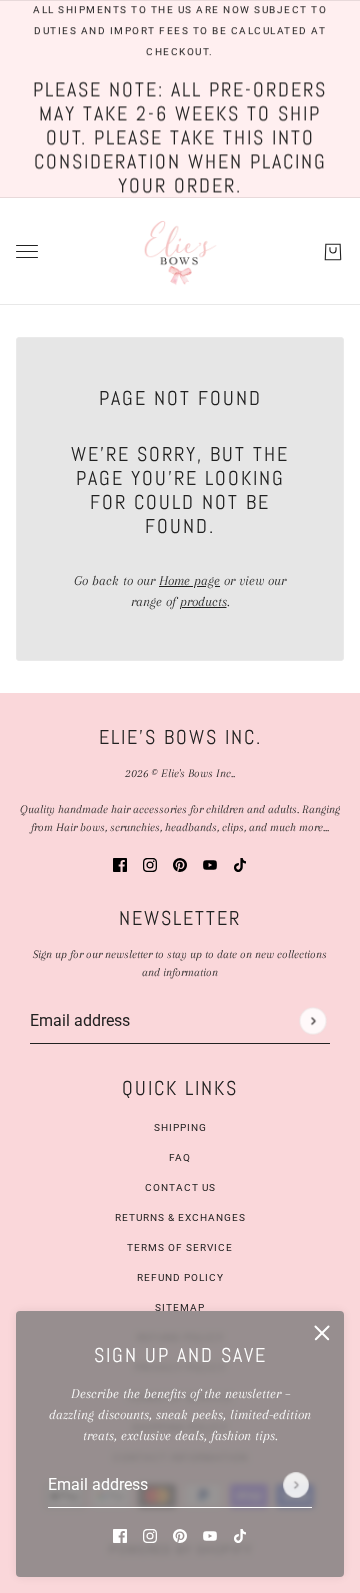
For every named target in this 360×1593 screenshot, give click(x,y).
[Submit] (296, 1485)
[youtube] (210, 1534)
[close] (322, 1333)
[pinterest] (180, 1534)
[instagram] (150, 1534)
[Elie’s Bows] (180, 251)
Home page (189, 580)
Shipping (180, 1127)
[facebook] (120, 1534)
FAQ (180, 1157)
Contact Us (180, 1187)
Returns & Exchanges (180, 1217)
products (203, 601)
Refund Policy (180, 1277)
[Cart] (333, 251)
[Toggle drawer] (27, 251)
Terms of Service (180, 1247)
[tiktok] (240, 1534)
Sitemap (180, 1307)
